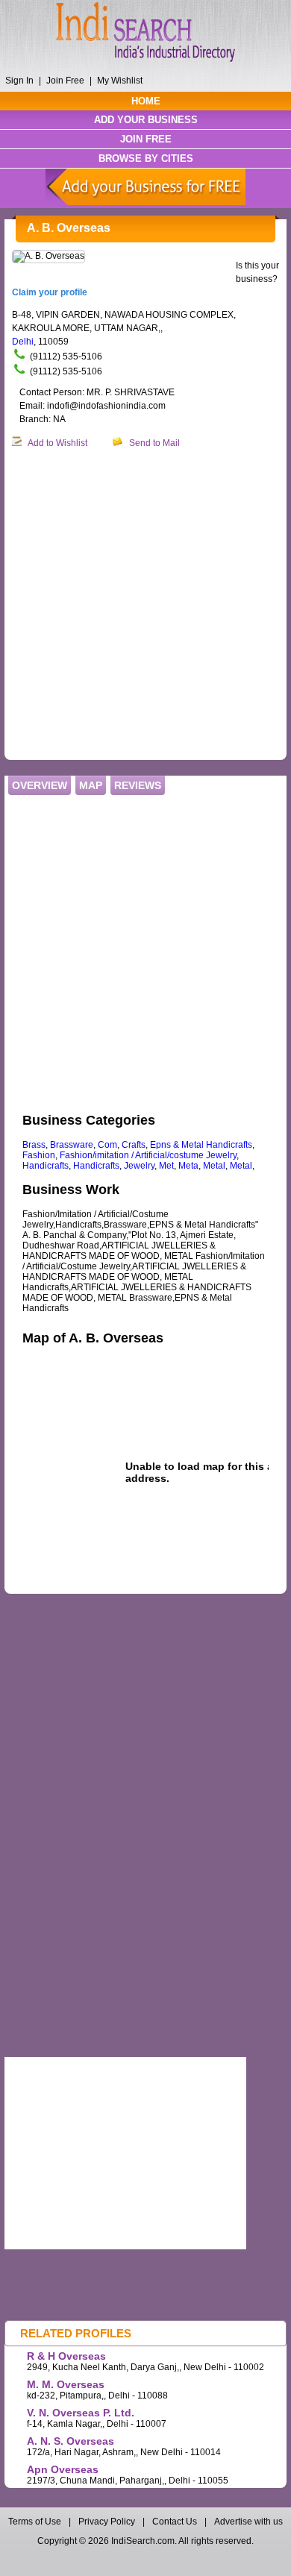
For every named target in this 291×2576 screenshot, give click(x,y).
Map (91, 785)
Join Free (65, 81)
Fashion (39, 1155)
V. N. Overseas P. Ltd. (81, 2413)
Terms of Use (36, 2522)
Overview (40, 785)
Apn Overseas (63, 2469)
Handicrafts (46, 1166)
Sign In (19, 81)
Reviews (138, 785)
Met (166, 1166)
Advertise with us (248, 2522)
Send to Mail (154, 443)
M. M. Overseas (66, 2384)
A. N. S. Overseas (71, 2441)
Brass (34, 1145)
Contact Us (175, 2522)
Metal (214, 1166)
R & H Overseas (66, 2356)
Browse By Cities (146, 158)
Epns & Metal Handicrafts (201, 1145)
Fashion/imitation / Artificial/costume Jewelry (148, 1155)
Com (107, 1145)
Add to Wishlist (57, 443)
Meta (188, 1166)
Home (146, 101)
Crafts (134, 1145)
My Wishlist (120, 81)
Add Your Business (146, 120)
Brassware (72, 1145)
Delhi (23, 342)
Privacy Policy (107, 2522)
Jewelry (139, 1166)
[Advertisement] (145, 605)
